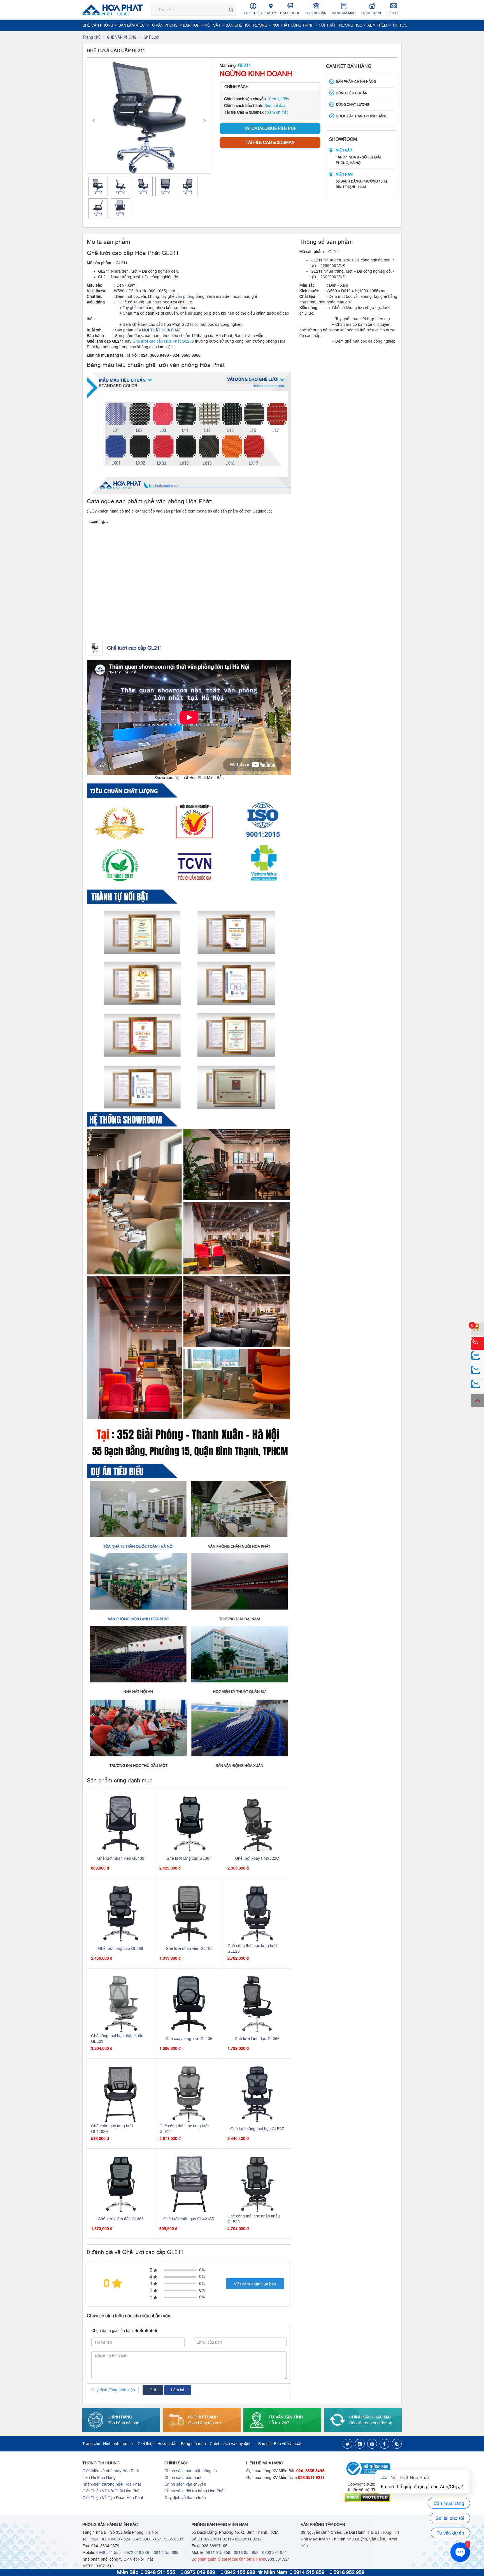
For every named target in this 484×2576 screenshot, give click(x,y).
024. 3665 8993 (169, 2539)
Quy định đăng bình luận (113, 2390)
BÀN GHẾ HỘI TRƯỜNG (247, 25)
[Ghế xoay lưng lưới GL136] (189, 2004)
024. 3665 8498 (106, 2539)
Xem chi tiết (277, 112)
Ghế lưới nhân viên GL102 (189, 1948)
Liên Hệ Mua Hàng (99, 2477)
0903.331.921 (274, 2552)
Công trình (372, 13)
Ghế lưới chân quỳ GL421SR (189, 2219)
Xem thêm (378, 25)
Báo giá (265, 2444)
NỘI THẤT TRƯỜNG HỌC (341, 25)
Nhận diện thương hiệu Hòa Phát (112, 2484)
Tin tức (400, 25)
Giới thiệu (253, 13)
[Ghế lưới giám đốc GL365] (121, 2184)
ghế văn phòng (181, 296)
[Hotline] (478, 1343)
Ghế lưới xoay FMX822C (257, 1858)
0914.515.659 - (219, 2552)
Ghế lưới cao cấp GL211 (135, 648)
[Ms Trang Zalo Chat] (478, 1386)
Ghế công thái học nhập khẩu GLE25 (254, 2219)
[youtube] (372, 2444)
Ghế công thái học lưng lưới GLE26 (252, 1948)
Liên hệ (393, 13)
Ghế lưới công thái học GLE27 (257, 2129)
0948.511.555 (109, 2552)
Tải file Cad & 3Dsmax (270, 142)
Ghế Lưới (152, 37)
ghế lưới (137, 308)
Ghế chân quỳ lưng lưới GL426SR (112, 2129)
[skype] (397, 2444)
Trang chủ (91, 37)
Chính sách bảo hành (183, 2477)
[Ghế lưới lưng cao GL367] (189, 1823)
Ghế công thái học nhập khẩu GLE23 (117, 2039)
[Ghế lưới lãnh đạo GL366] (257, 2004)
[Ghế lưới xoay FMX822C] (257, 1823)
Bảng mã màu (344, 13)
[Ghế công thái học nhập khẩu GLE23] (121, 2004)
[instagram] (360, 2444)
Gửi (153, 2390)
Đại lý (271, 13)
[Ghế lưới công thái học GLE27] (257, 2094)
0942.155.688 (166, 2552)
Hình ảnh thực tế (118, 2444)
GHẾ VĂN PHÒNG (98, 25)
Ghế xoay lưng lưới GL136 (189, 2039)
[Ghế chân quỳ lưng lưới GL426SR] (121, 2094)
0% (202, 2270)
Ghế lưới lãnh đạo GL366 (257, 2039)
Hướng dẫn (316, 13)
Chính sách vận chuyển (185, 2484)
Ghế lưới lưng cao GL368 (121, 1948)
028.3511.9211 (311, 2477)
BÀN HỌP (192, 25)
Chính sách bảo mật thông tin (191, 2471)
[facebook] (384, 2444)
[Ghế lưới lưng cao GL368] (121, 1913)
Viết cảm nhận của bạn (255, 2284)
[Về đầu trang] (478, 1400)
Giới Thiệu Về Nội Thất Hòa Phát (111, 2491)
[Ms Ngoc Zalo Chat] (478, 1358)
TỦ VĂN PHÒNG (164, 25)
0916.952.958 (246, 2552)
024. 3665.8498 (310, 2471)
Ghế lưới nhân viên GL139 (121, 1858)
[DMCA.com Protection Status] (373, 2497)
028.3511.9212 (248, 2539)
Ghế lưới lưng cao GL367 (189, 1858)
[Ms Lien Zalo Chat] (478, 1372)
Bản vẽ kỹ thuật (288, 2444)
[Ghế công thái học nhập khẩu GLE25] (257, 2184)
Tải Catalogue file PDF (270, 128)
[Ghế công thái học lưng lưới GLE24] (189, 2094)
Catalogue (290, 13)
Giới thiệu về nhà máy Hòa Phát (111, 2471)
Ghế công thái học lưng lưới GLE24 (184, 2129)
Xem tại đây (279, 99)
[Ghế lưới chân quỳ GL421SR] (189, 2184)
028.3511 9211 (218, 2539)
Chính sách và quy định (231, 2444)
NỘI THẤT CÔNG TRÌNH (294, 25)
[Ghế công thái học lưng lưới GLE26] (257, 1913)
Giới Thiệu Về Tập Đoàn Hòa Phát (113, 2498)
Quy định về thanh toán (185, 2498)
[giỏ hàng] (478, 1329)
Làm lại (178, 2390)
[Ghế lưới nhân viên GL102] (189, 1913)
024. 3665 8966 (138, 2539)
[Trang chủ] (114, 10)
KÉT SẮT (213, 25)
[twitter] (347, 2444)
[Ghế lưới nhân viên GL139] (121, 1823)
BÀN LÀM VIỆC (132, 25)
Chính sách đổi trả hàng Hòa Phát (195, 2491)
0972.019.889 (136, 2552)
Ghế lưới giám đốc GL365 (121, 2219)
